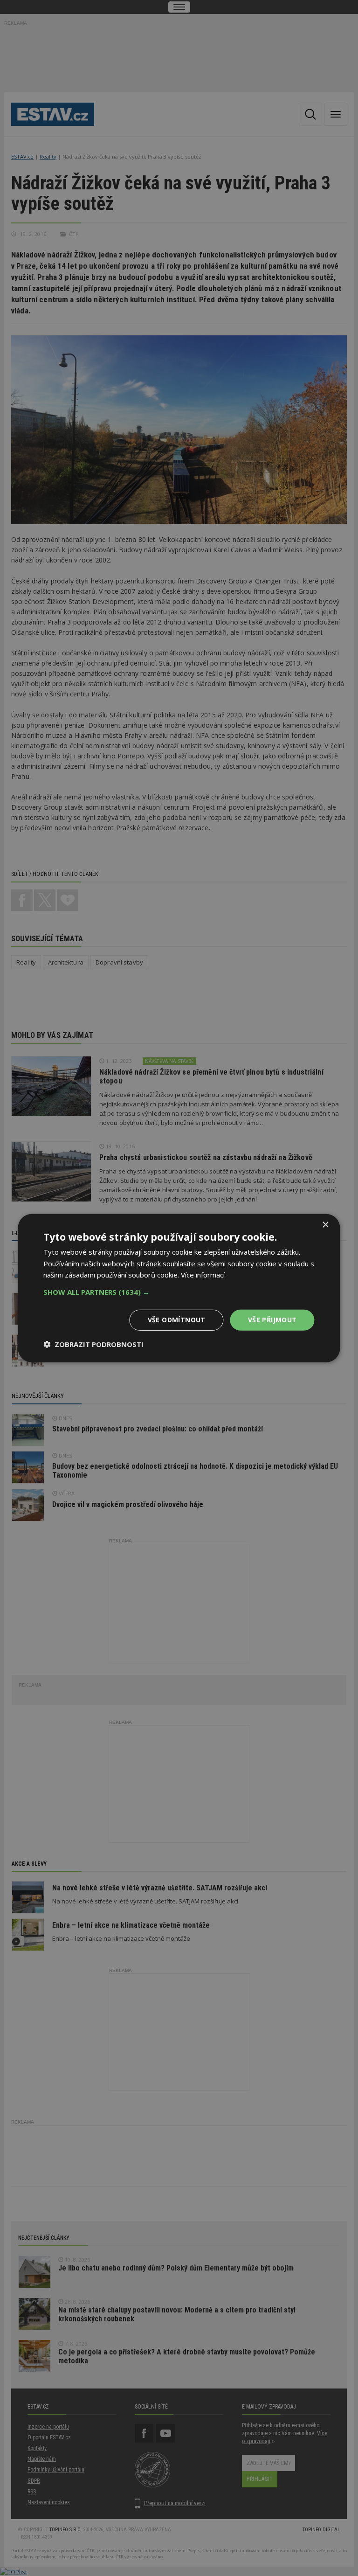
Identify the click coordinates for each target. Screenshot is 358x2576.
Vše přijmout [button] (272, 1320)
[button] (179, 1292)
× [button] (325, 1225)
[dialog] (179, 1288)
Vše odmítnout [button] (177, 1320)
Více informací (203, 1275)
